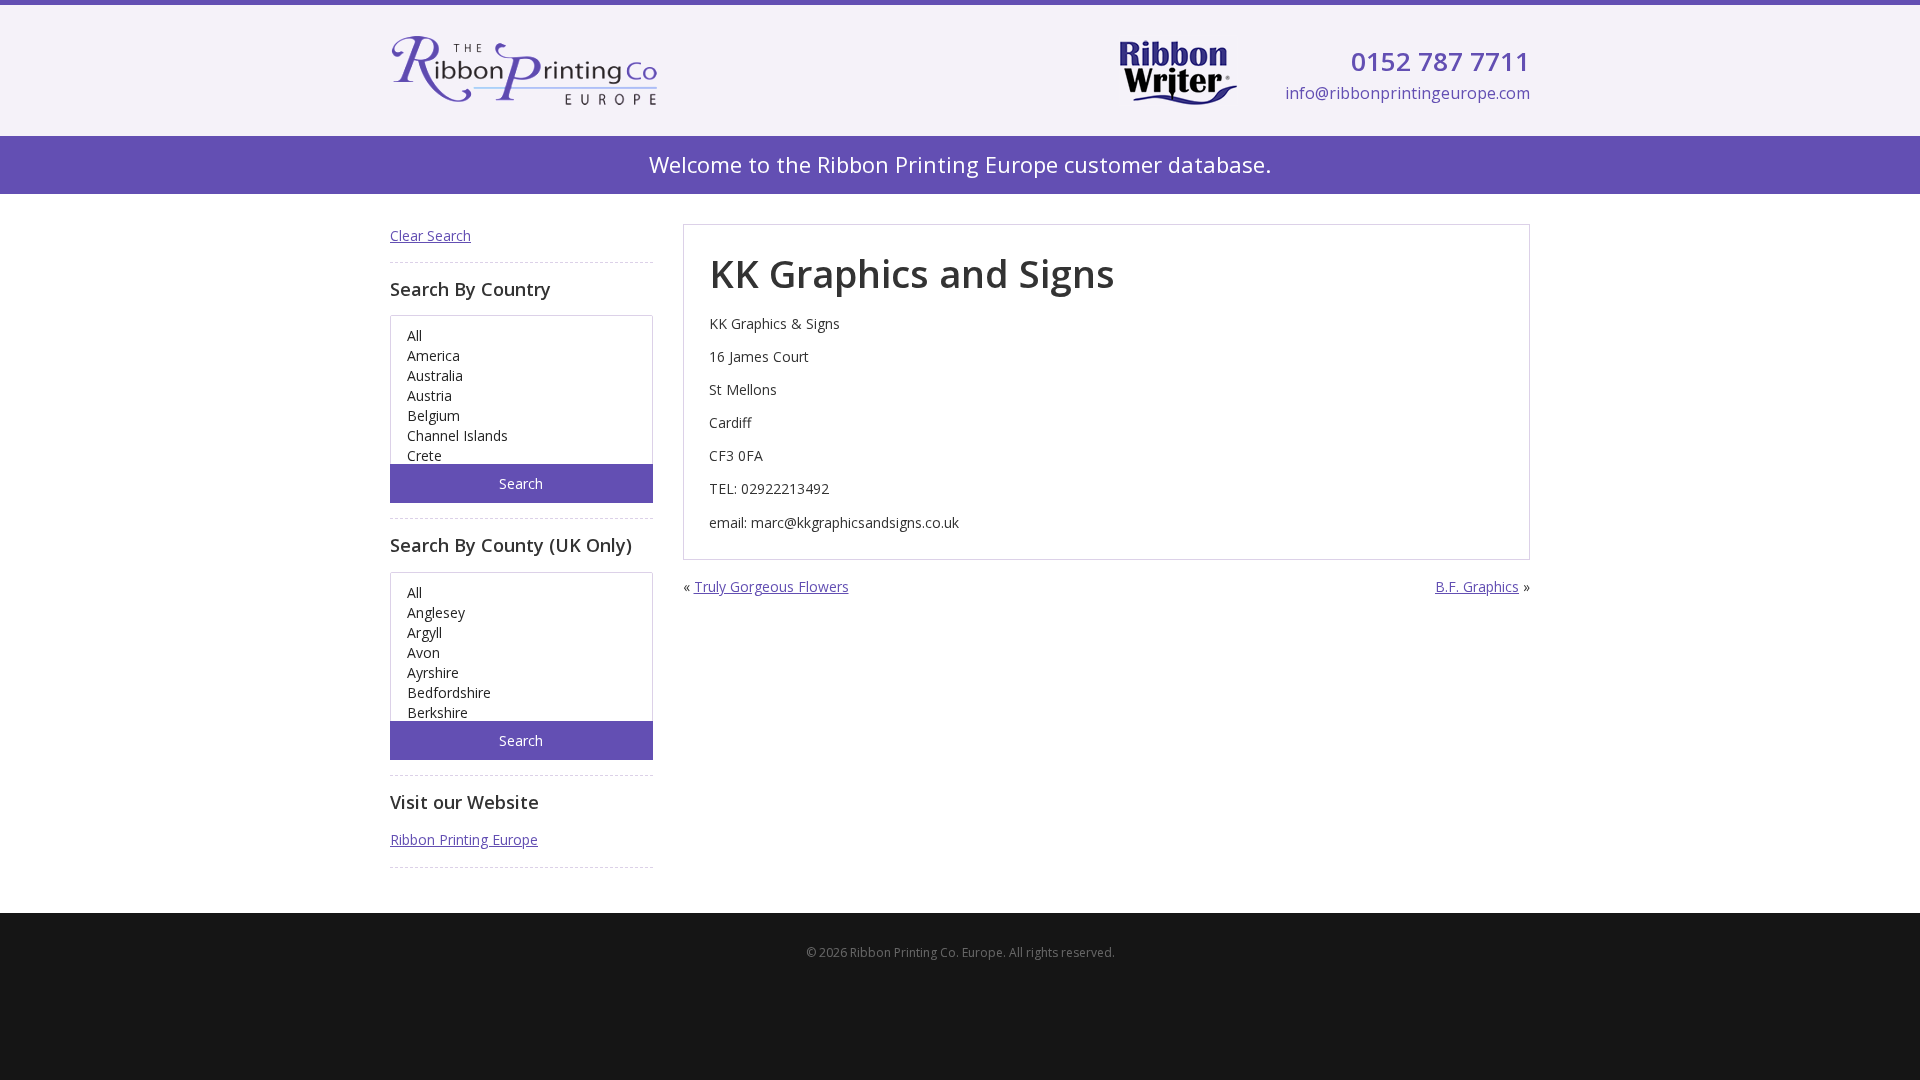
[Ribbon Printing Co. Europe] (524, 70)
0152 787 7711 (1440, 61)
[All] (521, 336)
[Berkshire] (521, 713)
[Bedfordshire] (521, 693)
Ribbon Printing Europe (464, 839)
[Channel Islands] (521, 436)
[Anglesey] (521, 613)
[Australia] (521, 376)
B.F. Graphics (1477, 586)
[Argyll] (521, 633)
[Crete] (521, 456)
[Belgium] (521, 416)
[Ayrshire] (521, 673)
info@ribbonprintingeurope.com (1407, 93)
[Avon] (521, 653)
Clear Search (430, 235)
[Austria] (521, 396)
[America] (521, 356)
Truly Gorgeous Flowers (771, 586)
